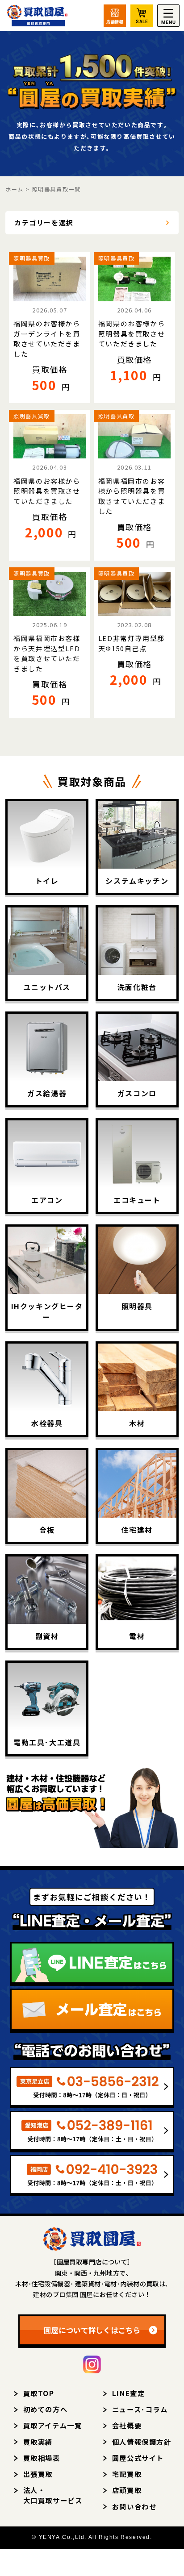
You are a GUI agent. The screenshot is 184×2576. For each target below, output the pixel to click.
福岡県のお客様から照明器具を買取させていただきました (132, 333)
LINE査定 (129, 2393)
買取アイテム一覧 (53, 2425)
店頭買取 (127, 2490)
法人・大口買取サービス (53, 2495)
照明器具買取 (32, 258)
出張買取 (38, 2474)
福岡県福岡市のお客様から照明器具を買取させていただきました (132, 496)
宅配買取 (127, 2474)
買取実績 (38, 2442)
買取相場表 (42, 2458)
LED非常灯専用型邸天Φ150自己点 (132, 643)
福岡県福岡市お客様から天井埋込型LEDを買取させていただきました (47, 653)
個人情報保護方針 (142, 2442)
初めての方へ (46, 2409)
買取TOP (39, 2393)
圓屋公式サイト (138, 2458)
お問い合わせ (134, 2506)
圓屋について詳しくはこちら (92, 2330)
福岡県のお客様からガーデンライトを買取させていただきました (47, 339)
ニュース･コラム (140, 2409)
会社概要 (127, 2425)
